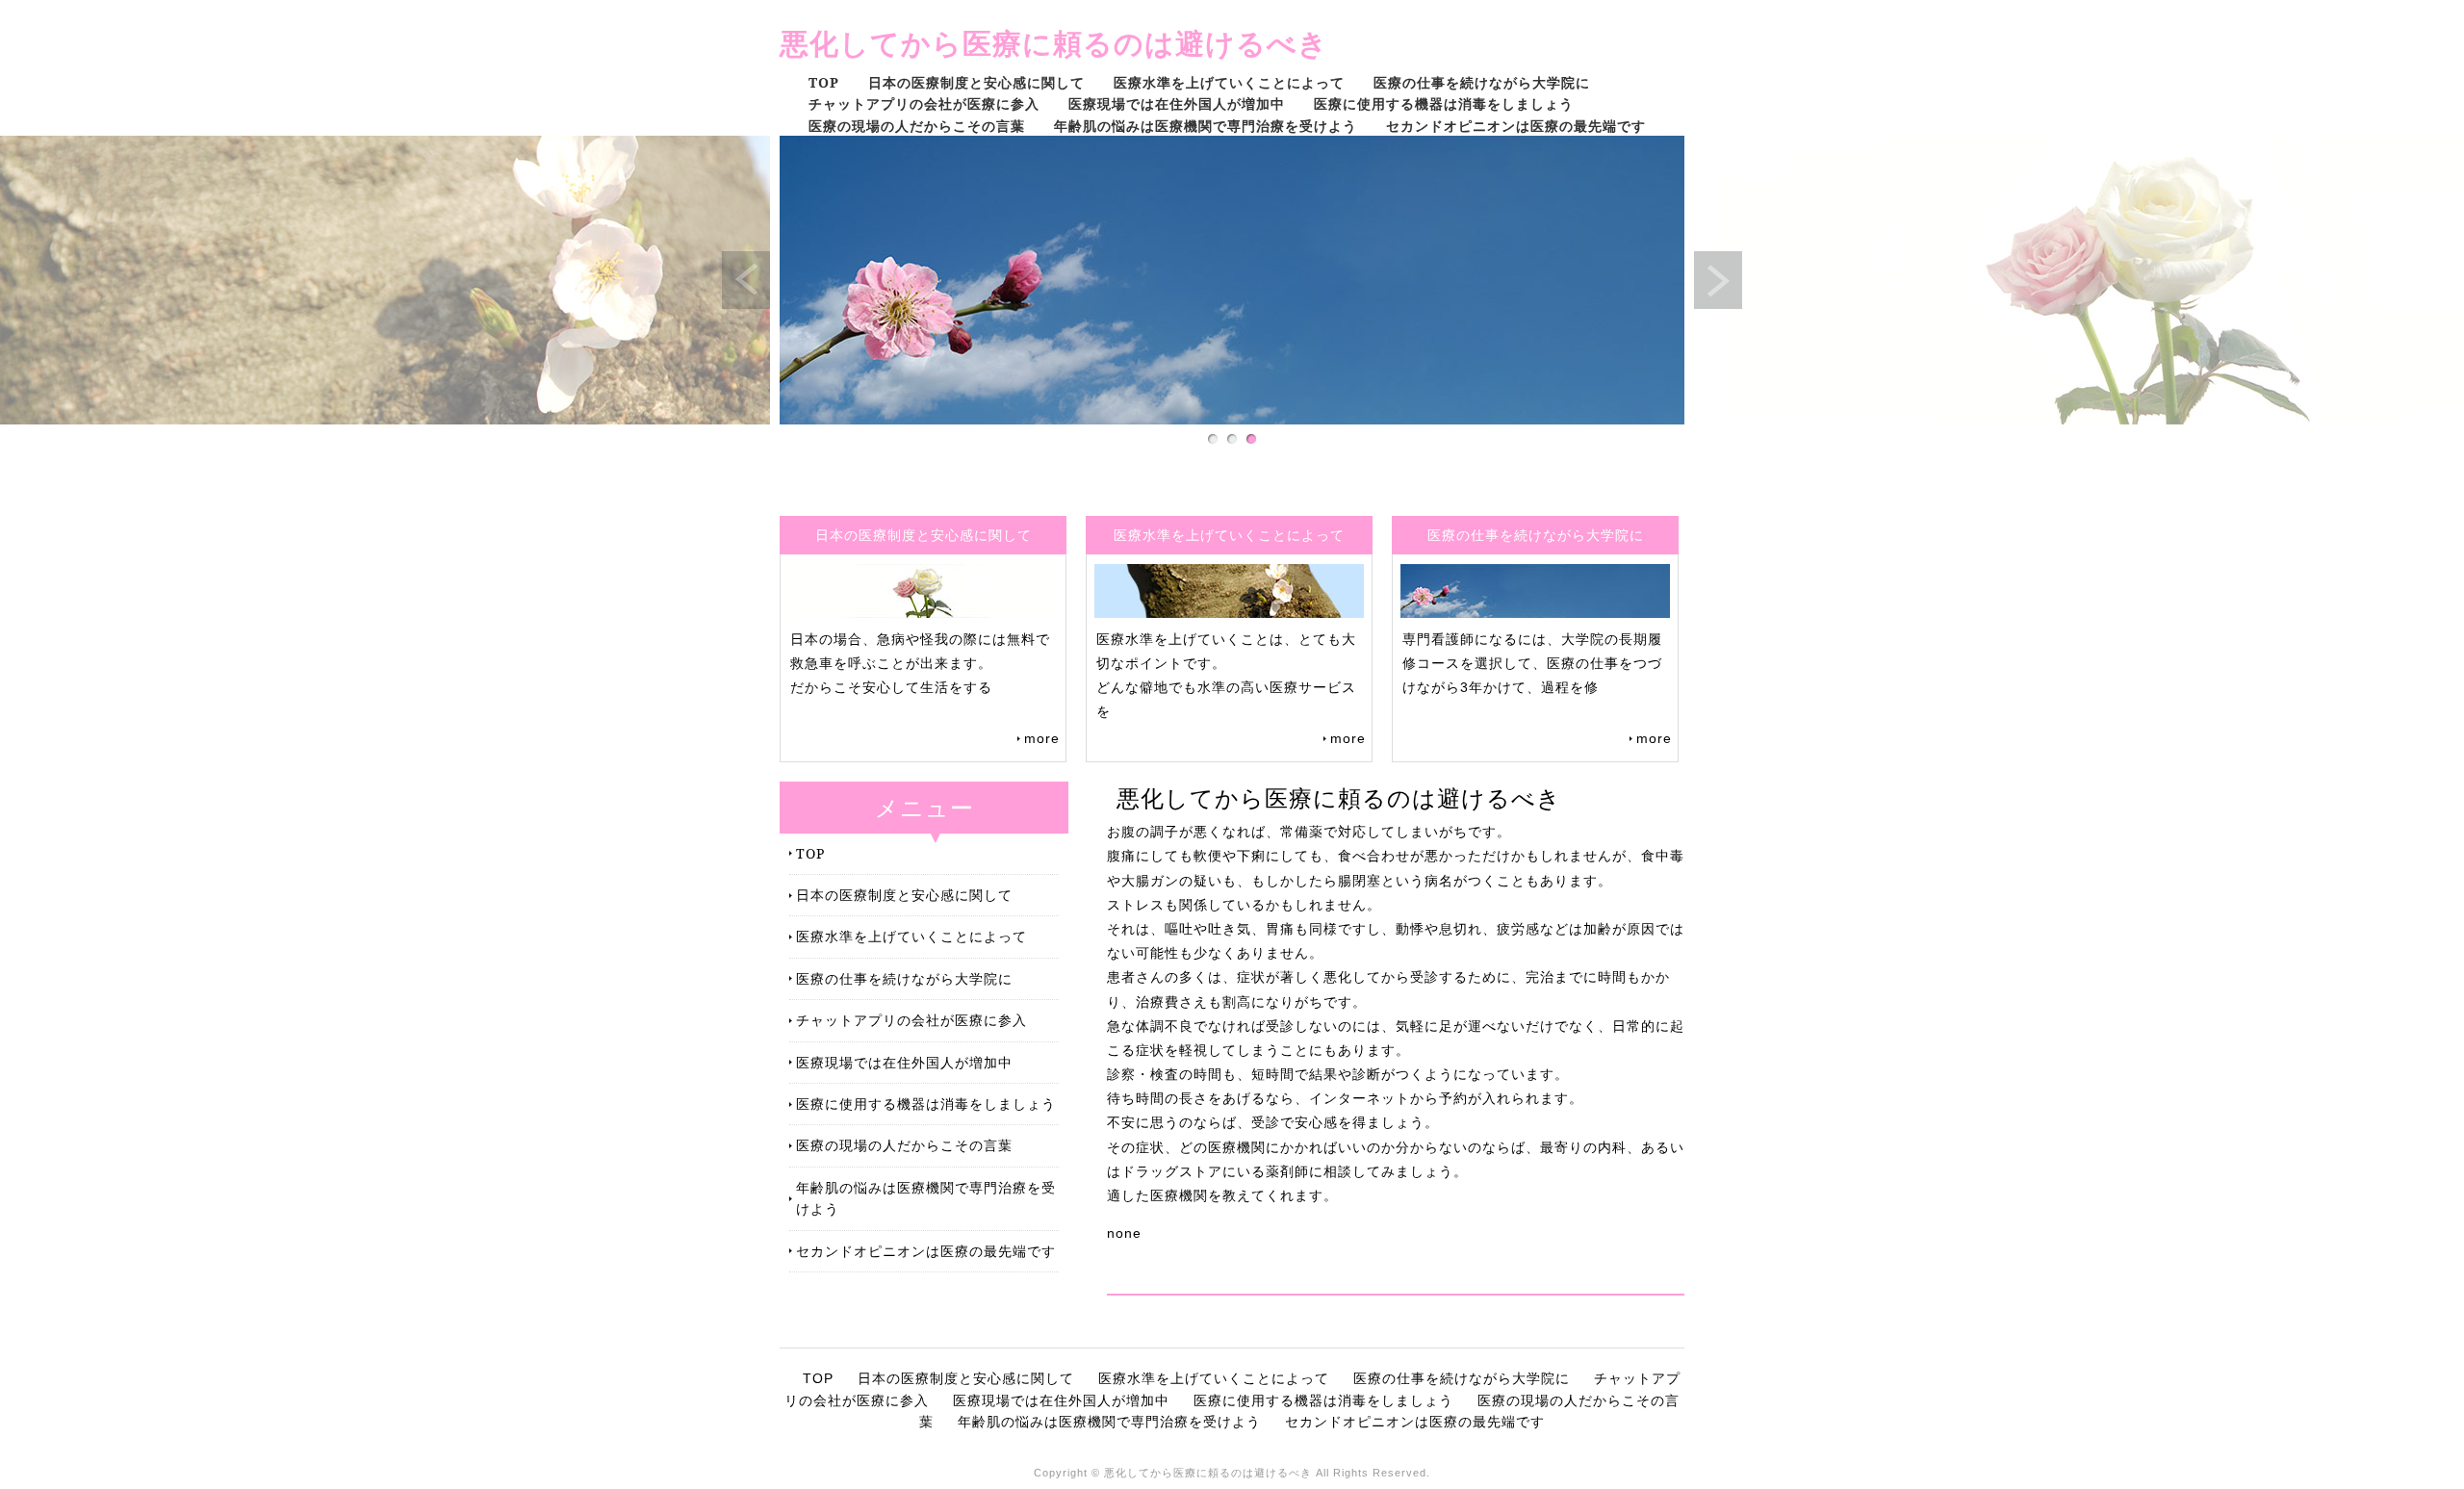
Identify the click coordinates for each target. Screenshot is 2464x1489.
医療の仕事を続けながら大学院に (1482, 82)
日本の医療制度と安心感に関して (976, 82)
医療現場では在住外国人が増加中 (1177, 103)
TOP (824, 82)
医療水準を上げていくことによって (1229, 82)
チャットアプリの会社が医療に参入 (924, 103)
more (1042, 738)
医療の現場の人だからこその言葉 (917, 126)
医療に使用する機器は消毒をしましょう (1444, 103)
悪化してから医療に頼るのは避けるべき (1054, 43)
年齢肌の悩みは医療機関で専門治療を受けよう (1206, 126)
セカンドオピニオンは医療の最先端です (1516, 126)
